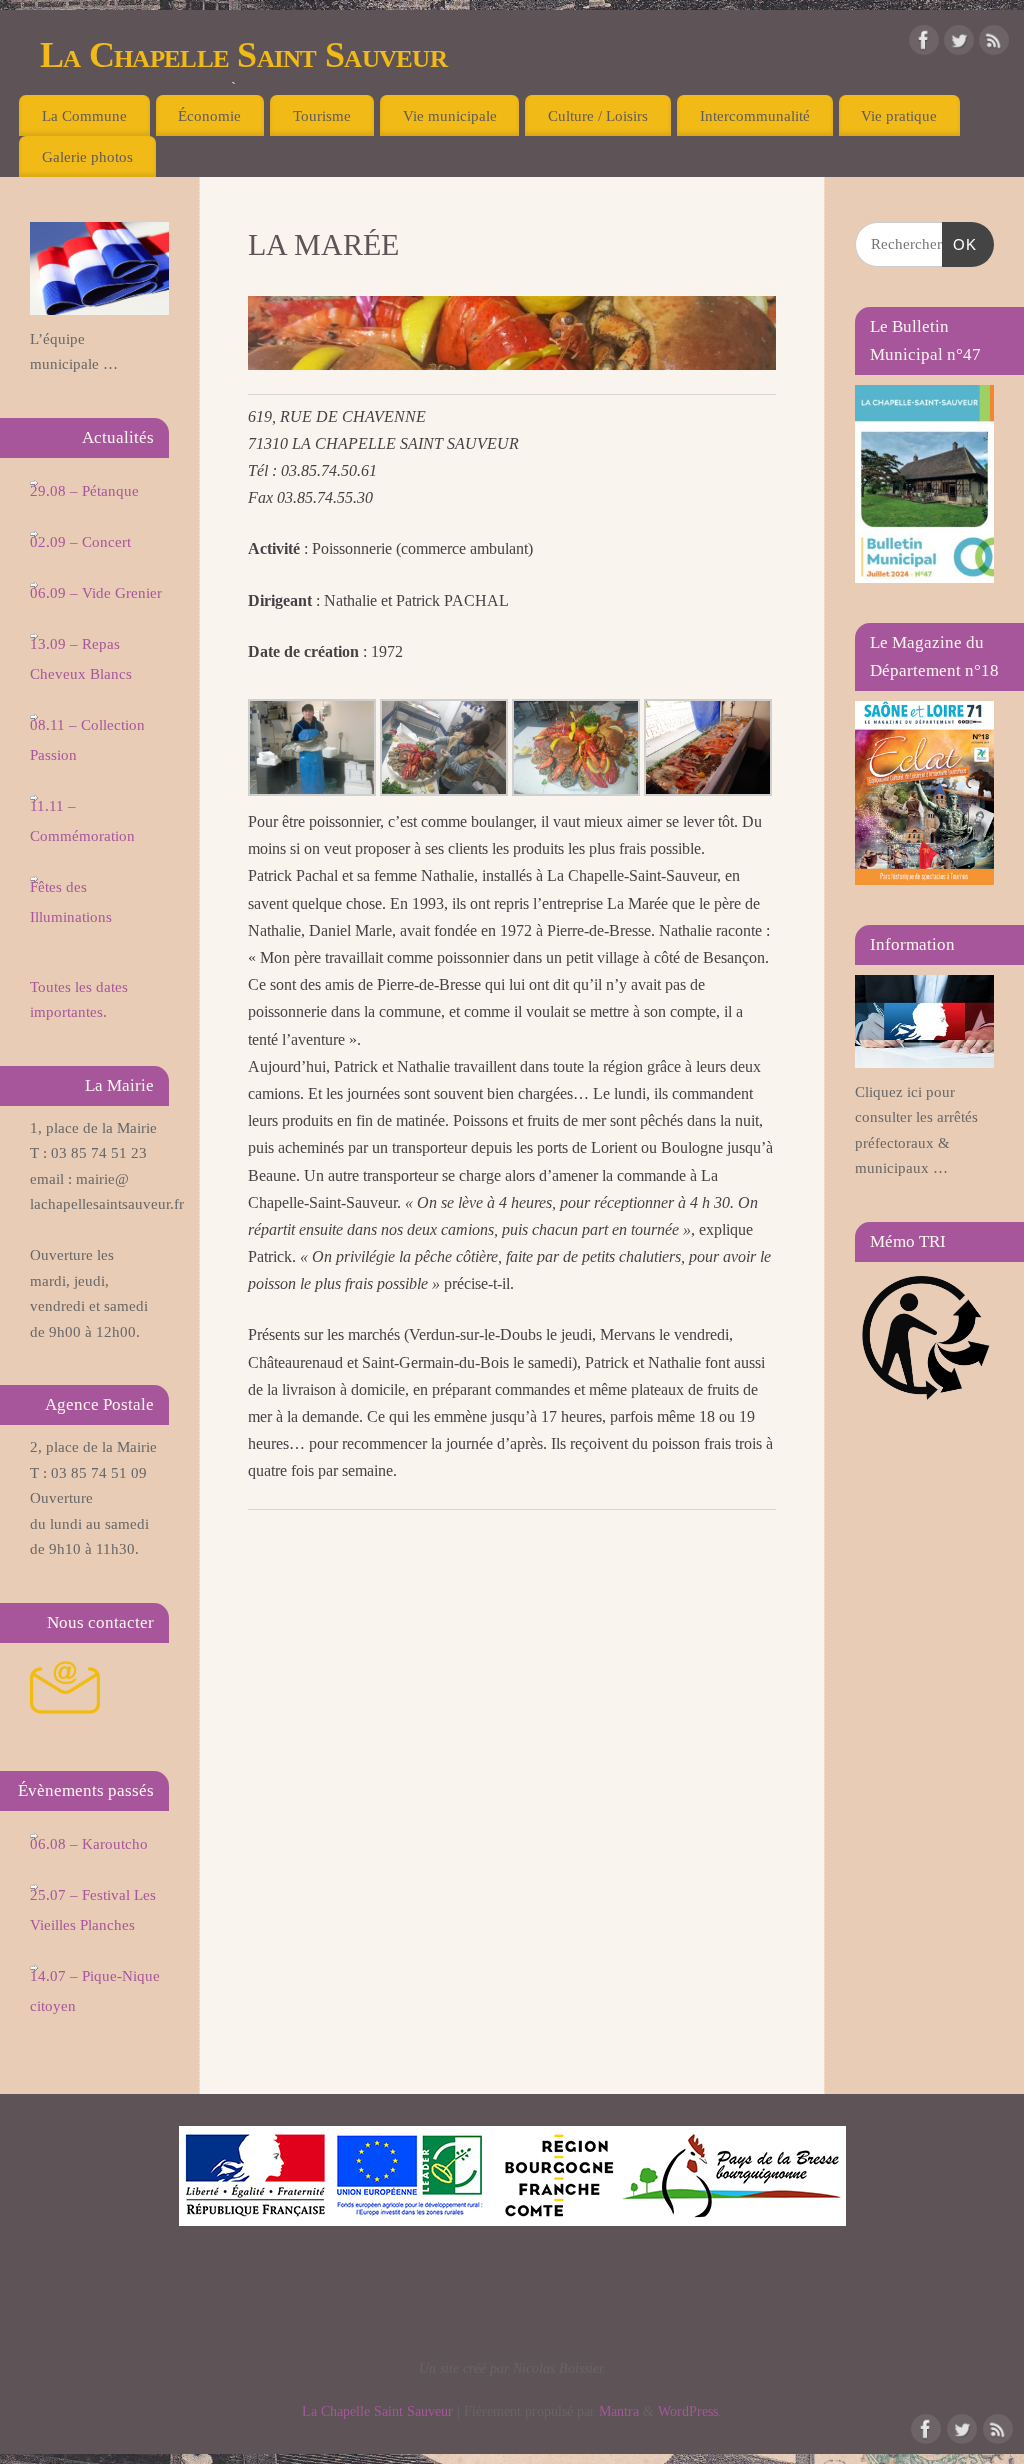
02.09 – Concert (80, 542)
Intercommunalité (755, 115)
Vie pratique (899, 115)
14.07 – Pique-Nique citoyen (95, 1991)
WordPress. (690, 2411)
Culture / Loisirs (598, 115)
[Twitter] (959, 44)
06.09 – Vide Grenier (96, 593)
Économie (209, 115)
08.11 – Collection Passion (87, 740)
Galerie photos (87, 156)
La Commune (84, 115)
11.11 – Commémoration (82, 821)
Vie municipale (450, 115)
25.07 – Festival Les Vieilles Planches (93, 1910)
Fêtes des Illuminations (71, 902)
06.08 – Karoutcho (89, 1844)
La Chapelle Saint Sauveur (243, 55)
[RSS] (994, 44)
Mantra (619, 2411)
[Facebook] (924, 44)
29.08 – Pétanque (84, 491)
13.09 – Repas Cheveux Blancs (81, 659)
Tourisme (322, 115)
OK (960, 244)
